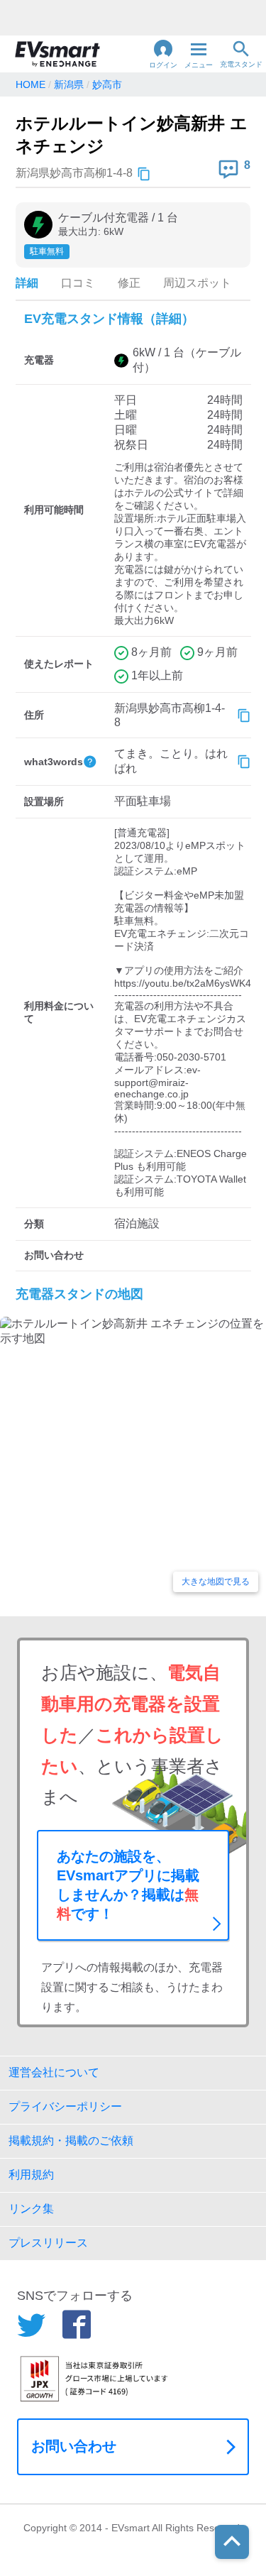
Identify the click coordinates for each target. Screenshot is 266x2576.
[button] (163, 54)
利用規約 (31, 2175)
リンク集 (31, 2209)
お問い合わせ (74, 2446)
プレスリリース (48, 2243)
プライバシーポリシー (65, 2106)
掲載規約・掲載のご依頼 (71, 2141)
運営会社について (54, 2072)
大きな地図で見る (216, 1582)
